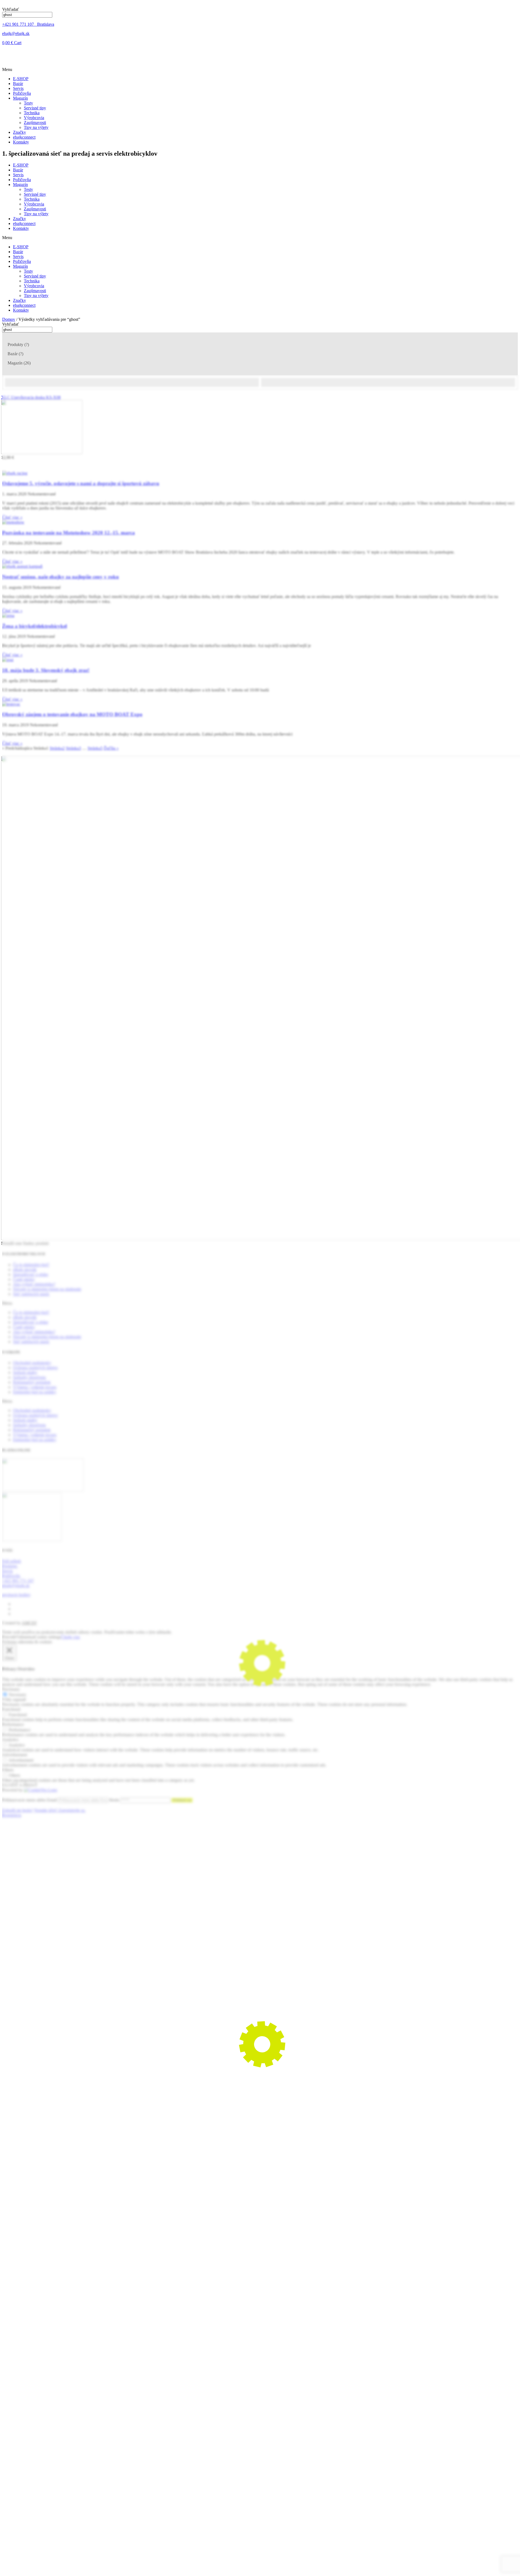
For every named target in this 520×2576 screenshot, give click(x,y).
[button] (260, 70)
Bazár (18, 84)
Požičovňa (22, 93)
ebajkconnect (24, 137)
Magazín (20, 98)
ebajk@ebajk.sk (16, 33)
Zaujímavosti (35, 123)
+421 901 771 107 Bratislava (28, 24)
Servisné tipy (35, 108)
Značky (19, 132)
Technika (32, 113)
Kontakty (21, 142)
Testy (28, 103)
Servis (18, 88)
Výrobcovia (34, 118)
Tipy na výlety (36, 127)
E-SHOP (21, 79)
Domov (9, 319)
